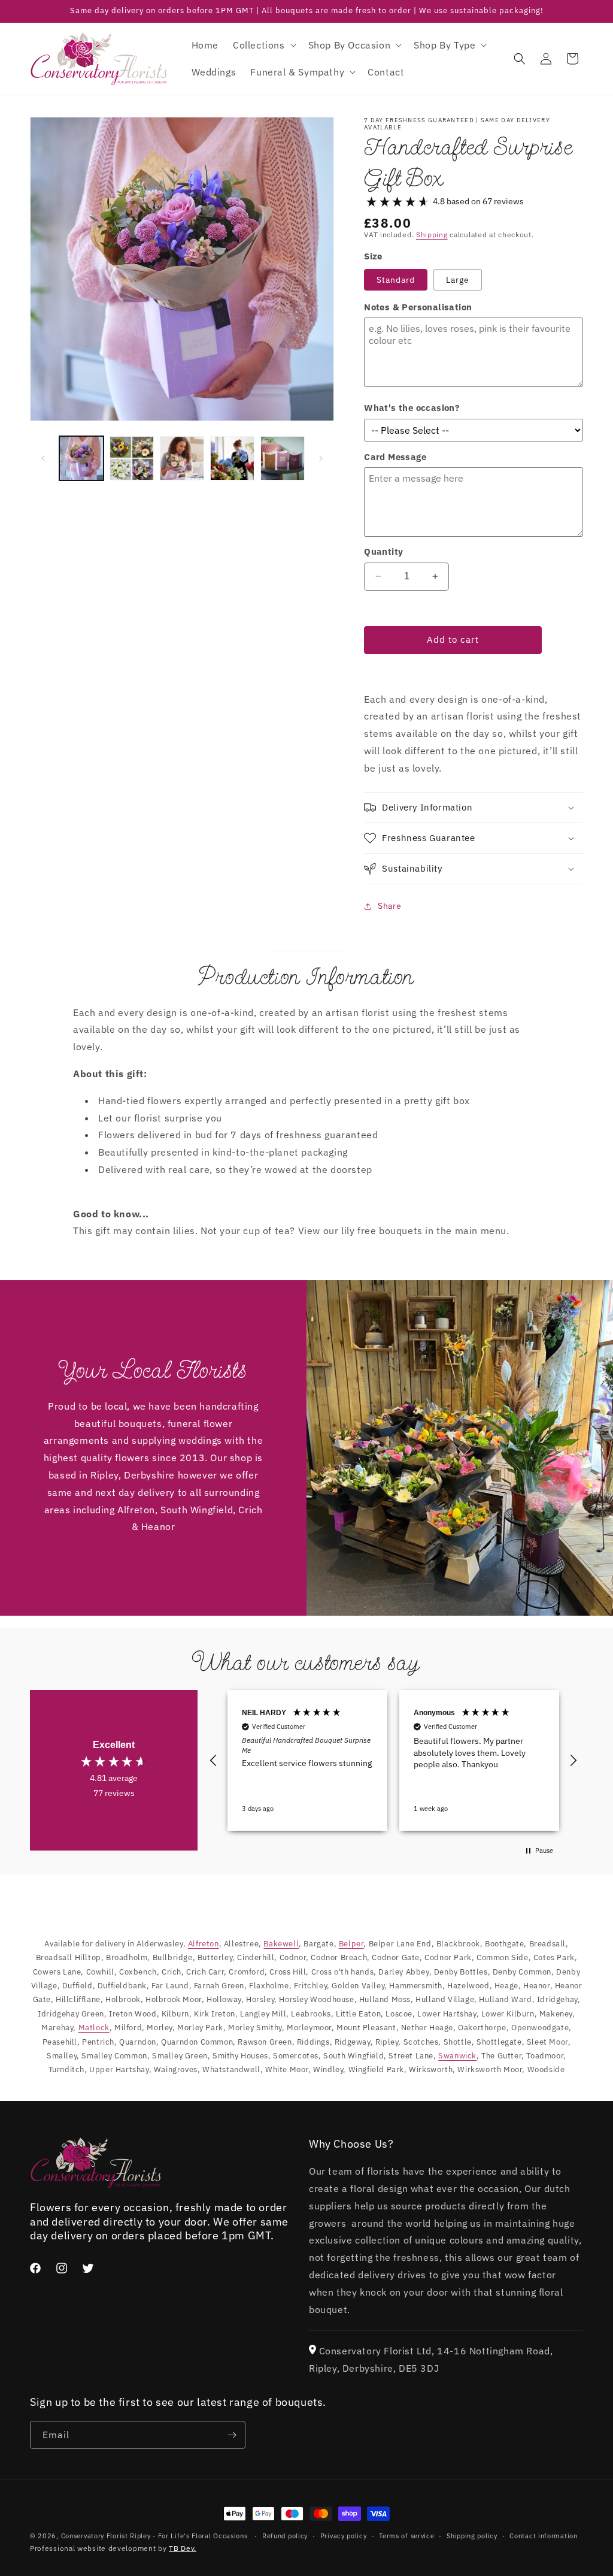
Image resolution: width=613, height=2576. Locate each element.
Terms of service (406, 2536)
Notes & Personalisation (418, 307)
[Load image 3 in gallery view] (182, 458)
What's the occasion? (412, 408)
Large (458, 280)
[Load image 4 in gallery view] (232, 458)
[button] (263, 45)
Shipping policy (472, 2536)
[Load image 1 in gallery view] (81, 458)
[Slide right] (321, 458)
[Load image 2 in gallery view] (132, 458)
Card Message (395, 457)
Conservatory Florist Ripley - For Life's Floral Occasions (154, 2536)
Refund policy (285, 2536)
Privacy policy (344, 2536)
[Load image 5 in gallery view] (283, 458)
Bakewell (281, 1944)
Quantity (383, 551)
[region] (393, 1760)
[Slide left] (43, 458)
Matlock (94, 2028)
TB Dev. (183, 2548)
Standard (396, 280)
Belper (351, 1944)
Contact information (543, 2536)
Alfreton (204, 1944)
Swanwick (457, 2056)
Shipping (432, 235)
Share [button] (389, 906)
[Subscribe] (232, 2435)
